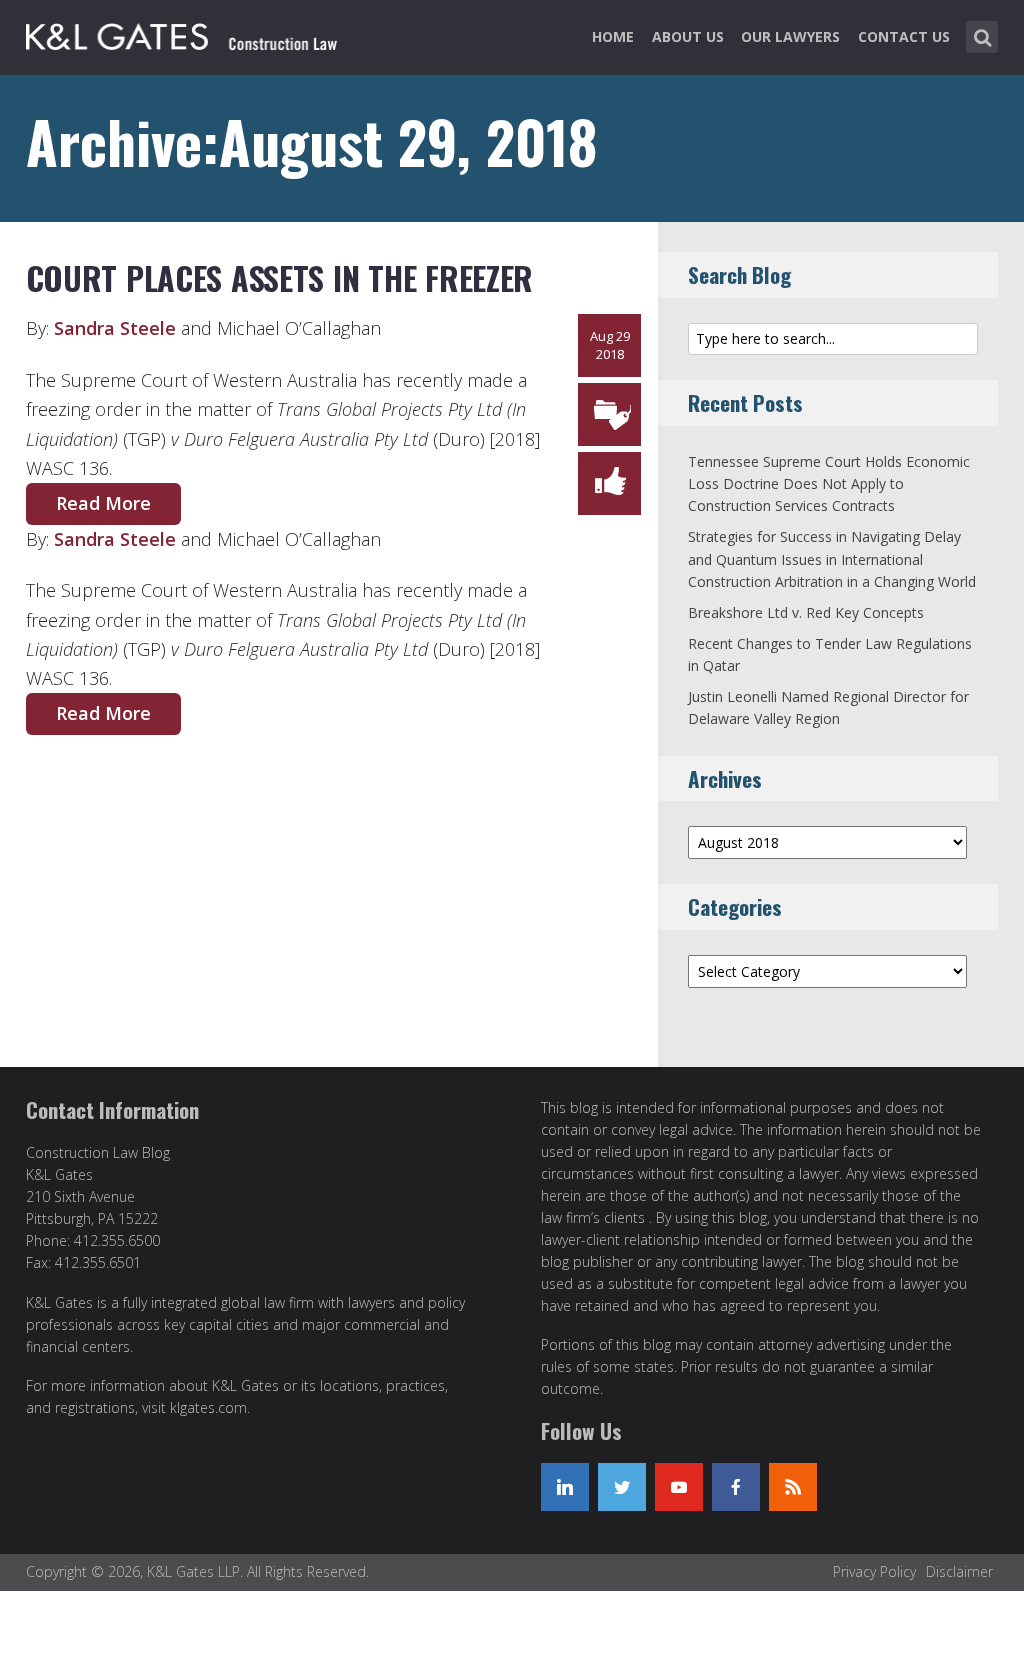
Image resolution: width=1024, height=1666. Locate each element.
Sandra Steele (115, 328)
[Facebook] (736, 1487)
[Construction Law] (184, 33)
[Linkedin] (565, 1487)
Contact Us (904, 36)
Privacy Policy (874, 1571)
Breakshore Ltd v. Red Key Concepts (806, 612)
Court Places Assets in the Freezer (280, 277)
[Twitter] (622, 1487)
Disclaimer (959, 1571)
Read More (103, 503)
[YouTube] (679, 1487)
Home (613, 36)
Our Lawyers (790, 36)
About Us (688, 36)
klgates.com (208, 1407)
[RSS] (793, 1487)
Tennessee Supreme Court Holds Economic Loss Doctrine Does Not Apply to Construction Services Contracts (829, 484)
